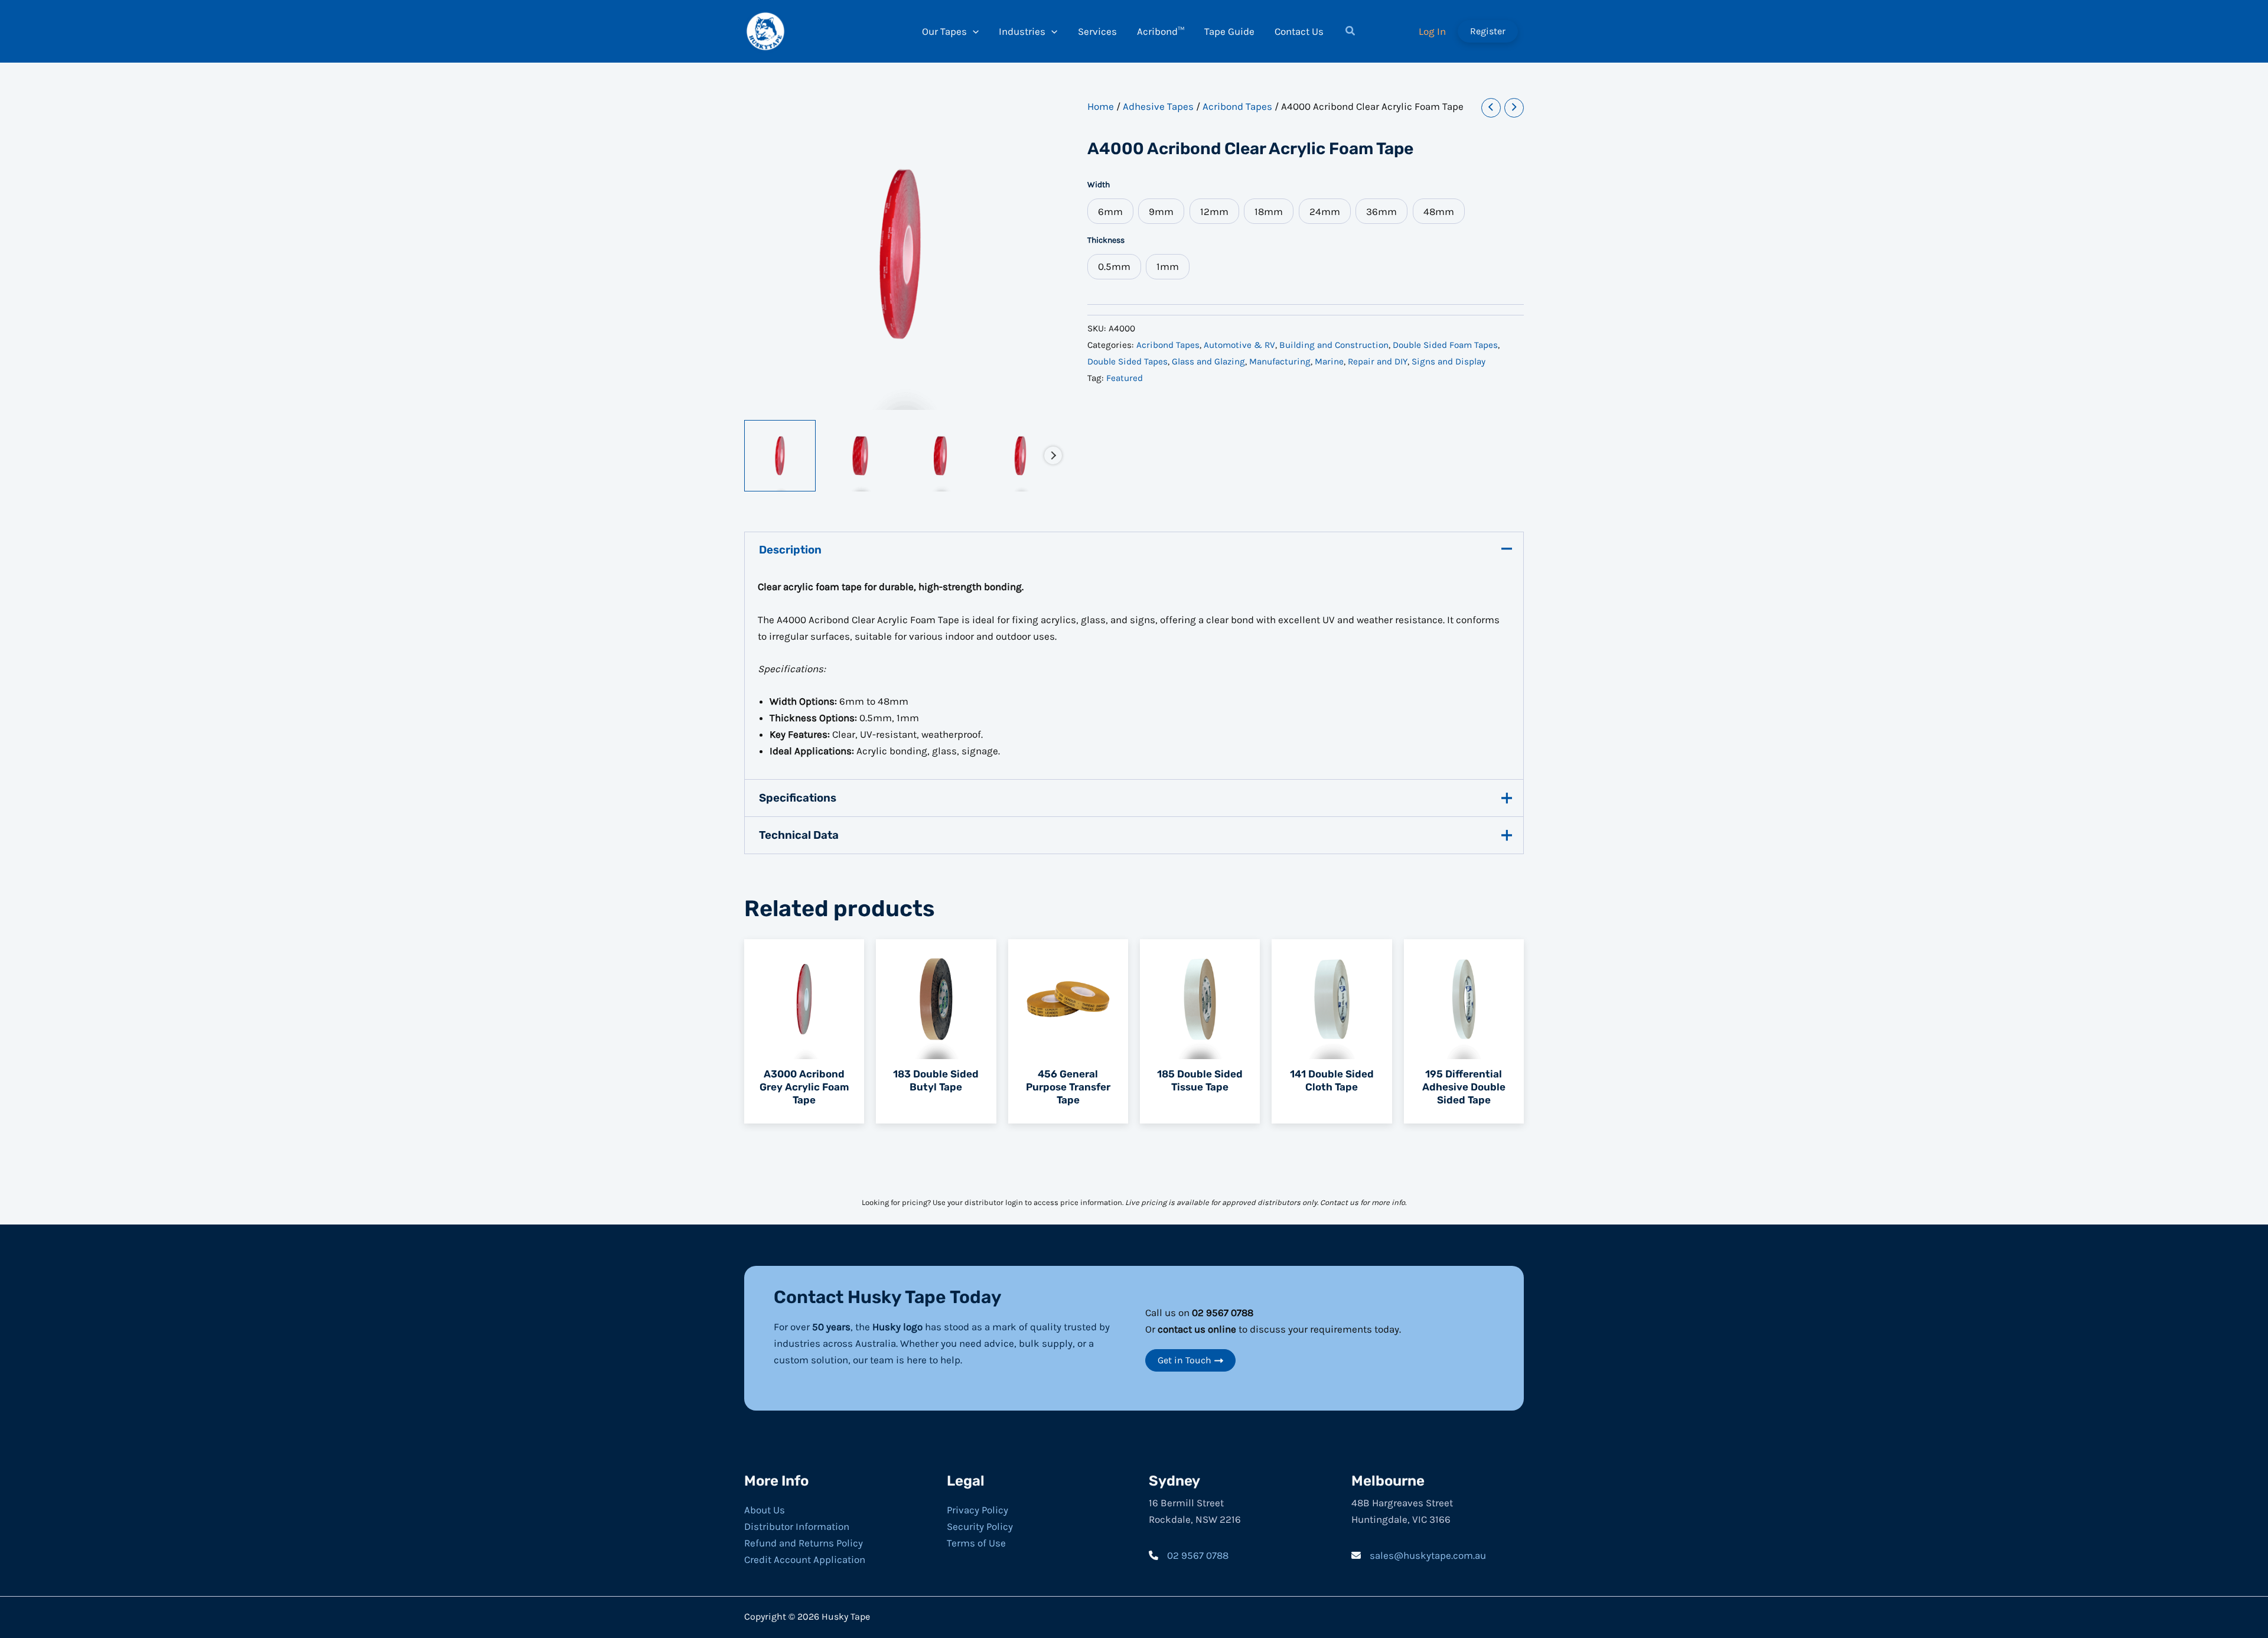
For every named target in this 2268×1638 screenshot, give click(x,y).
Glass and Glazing (1208, 362)
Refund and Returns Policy (804, 1543)
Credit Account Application (805, 1559)
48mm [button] (1439, 211)
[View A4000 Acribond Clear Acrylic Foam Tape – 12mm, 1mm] (780, 456)
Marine (1329, 362)
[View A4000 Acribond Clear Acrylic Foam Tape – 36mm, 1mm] (941, 456)
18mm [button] (1269, 211)
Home (1101, 106)
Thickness (1106, 240)
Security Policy (980, 1526)
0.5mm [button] (1114, 266)
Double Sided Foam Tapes (1445, 345)
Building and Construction (1334, 345)
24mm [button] (1325, 211)
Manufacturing (1280, 362)
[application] (973, 31)
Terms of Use (976, 1543)
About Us (765, 1510)
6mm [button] (1110, 211)
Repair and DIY (1378, 362)
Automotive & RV (1239, 345)
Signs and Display (1449, 362)
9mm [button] (1161, 211)
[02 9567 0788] (1189, 1555)
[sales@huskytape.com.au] (1419, 1555)
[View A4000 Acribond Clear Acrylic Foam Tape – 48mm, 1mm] (860, 456)
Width (1099, 185)
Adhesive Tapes (1158, 106)
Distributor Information (797, 1526)
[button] (1351, 32)
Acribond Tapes (1237, 106)
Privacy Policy (977, 1510)
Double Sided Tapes (1128, 362)
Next (1053, 455)
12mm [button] (1214, 211)
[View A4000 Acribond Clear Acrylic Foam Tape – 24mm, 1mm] (1020, 456)
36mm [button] (1381, 211)
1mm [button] (1168, 266)
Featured (1125, 378)
